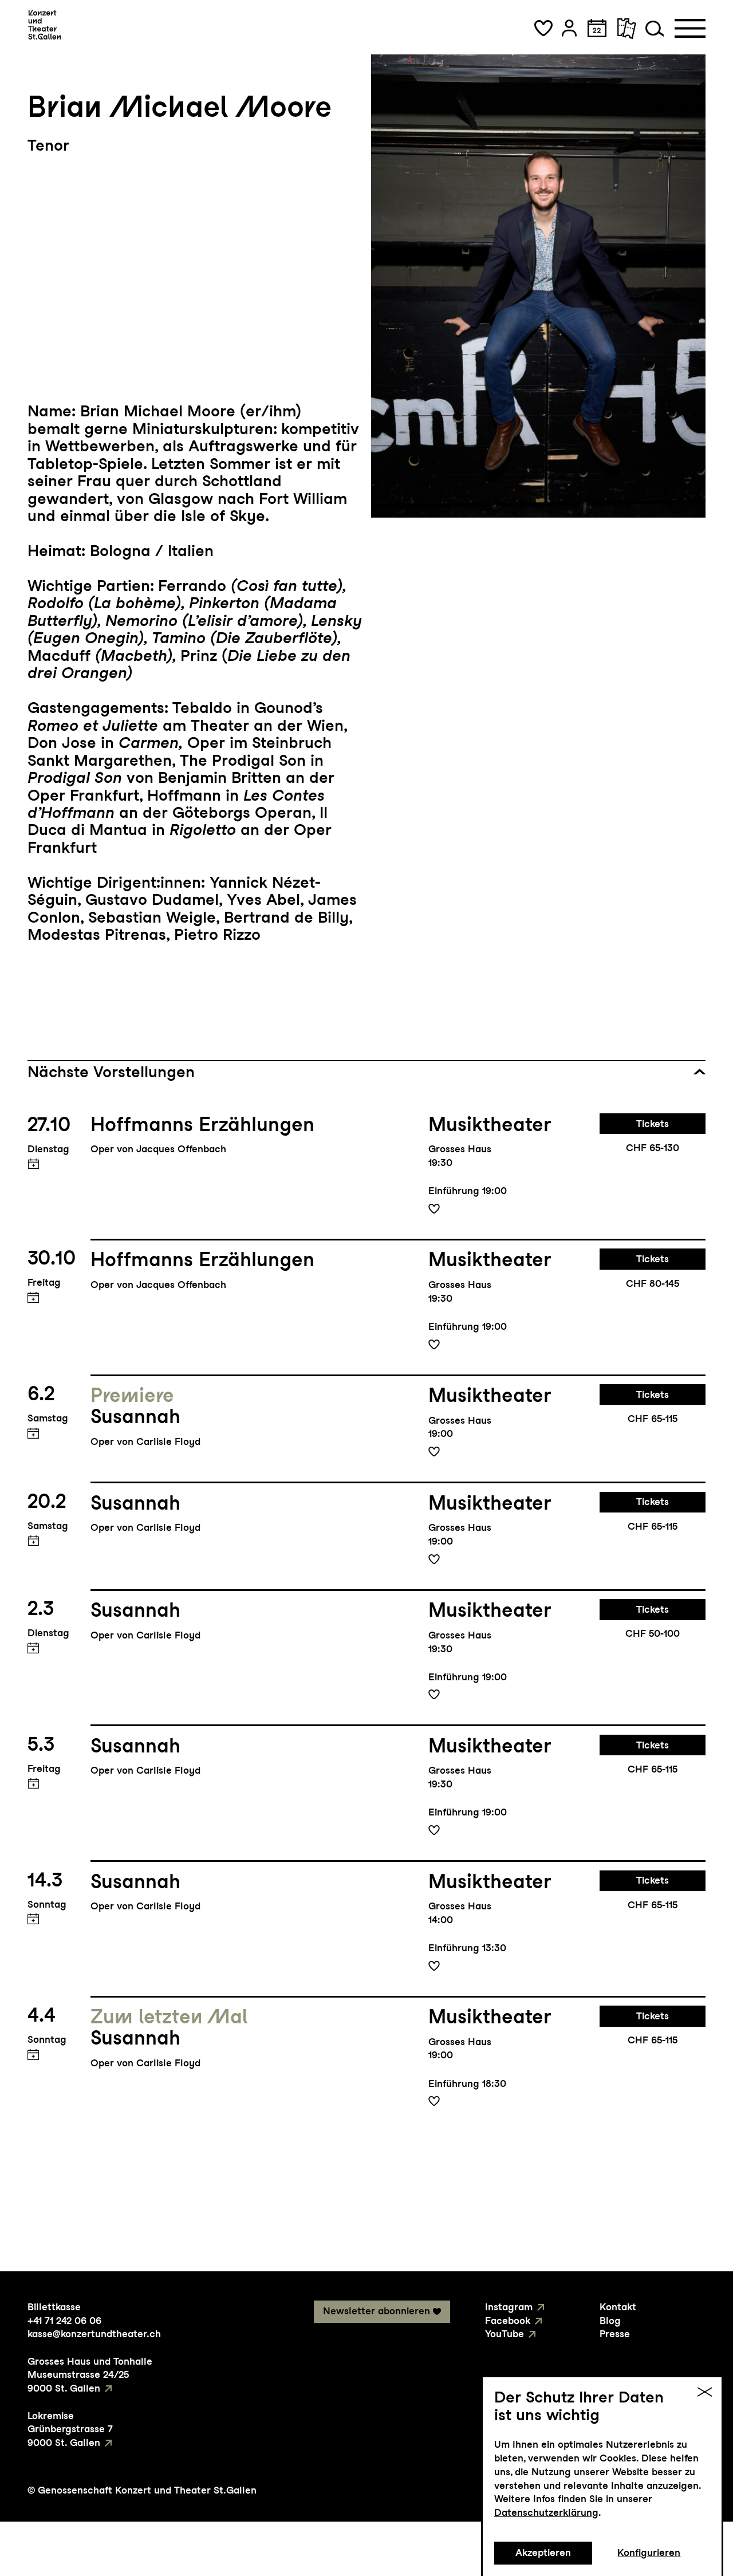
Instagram (509, 2307)
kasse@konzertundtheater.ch (94, 2334)
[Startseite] (44, 25)
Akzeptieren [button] (543, 2553)
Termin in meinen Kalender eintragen (33, 1164)
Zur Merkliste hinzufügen (434, 1208)
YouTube (505, 2334)
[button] (543, 28)
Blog (610, 2321)
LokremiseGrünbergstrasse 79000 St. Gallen (70, 2429)
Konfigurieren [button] (649, 2553)
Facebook (508, 2321)
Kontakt (618, 2307)
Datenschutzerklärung (546, 2512)
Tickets (653, 1124)
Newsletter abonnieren (377, 2311)
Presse (615, 2334)
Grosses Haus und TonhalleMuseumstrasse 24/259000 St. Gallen (90, 2375)
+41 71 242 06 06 (64, 2321)
